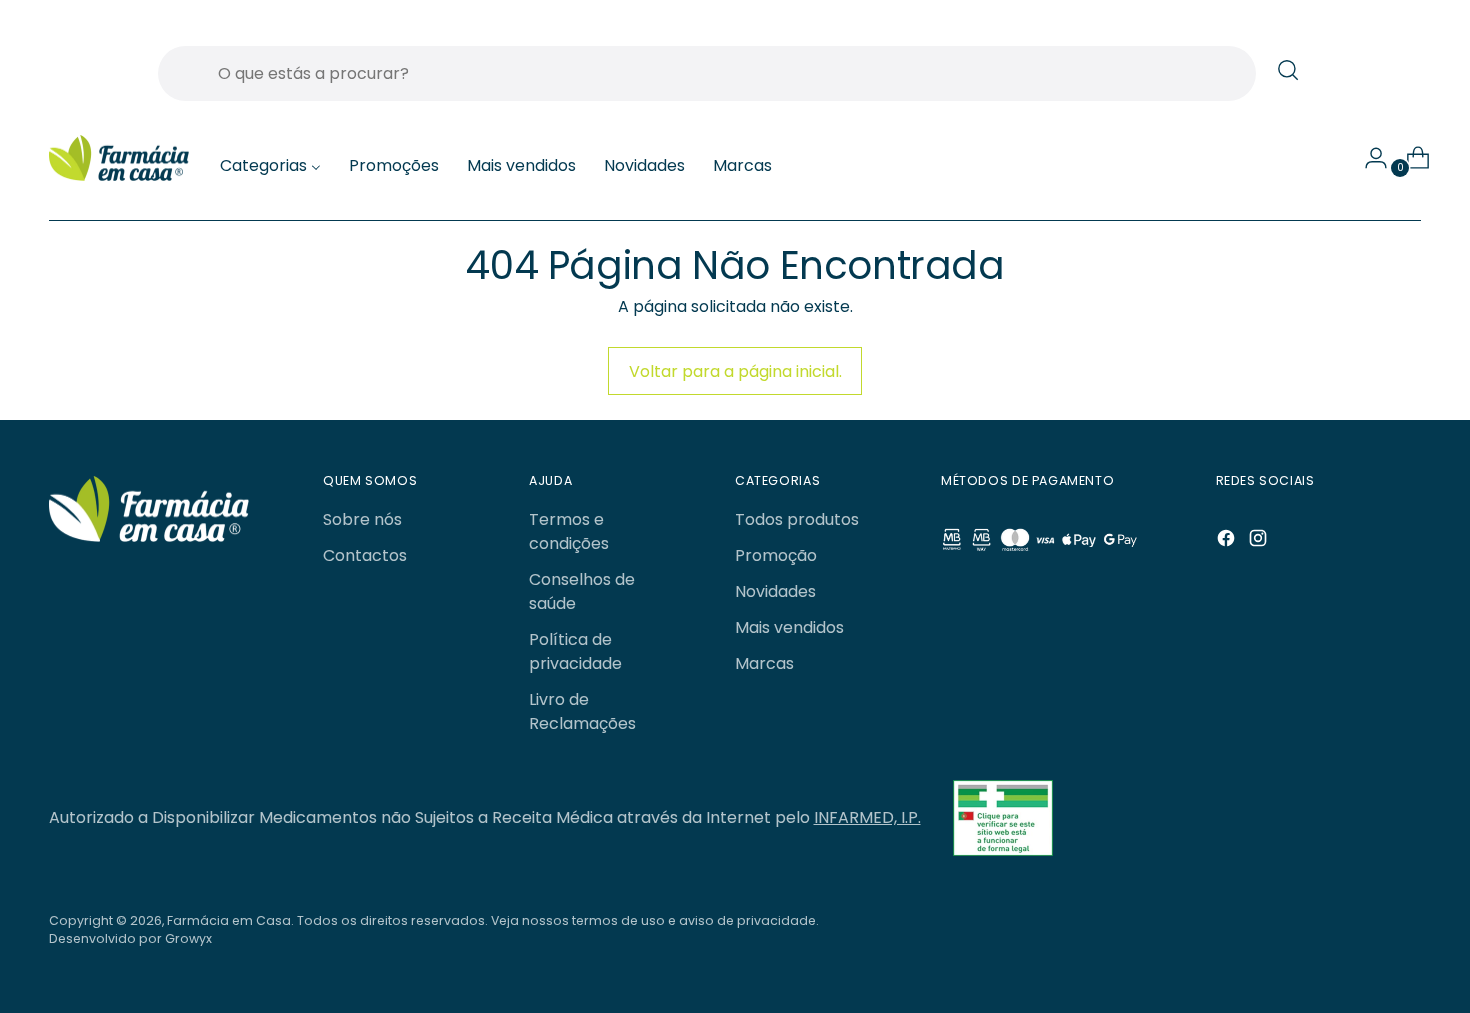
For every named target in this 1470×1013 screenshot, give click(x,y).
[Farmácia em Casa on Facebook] (1228, 541)
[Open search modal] (1288, 70)
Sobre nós (362, 519)
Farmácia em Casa (229, 920)
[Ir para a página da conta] (1368, 158)
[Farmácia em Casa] (119, 158)
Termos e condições (569, 531)
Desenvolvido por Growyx (130, 938)
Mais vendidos (789, 627)
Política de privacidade (575, 651)
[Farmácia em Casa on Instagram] (1260, 541)
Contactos (365, 555)
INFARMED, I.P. (867, 817)
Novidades (775, 591)
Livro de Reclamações (582, 711)
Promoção (776, 555)
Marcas (764, 663)
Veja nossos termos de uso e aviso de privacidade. (655, 920)
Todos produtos (797, 519)
